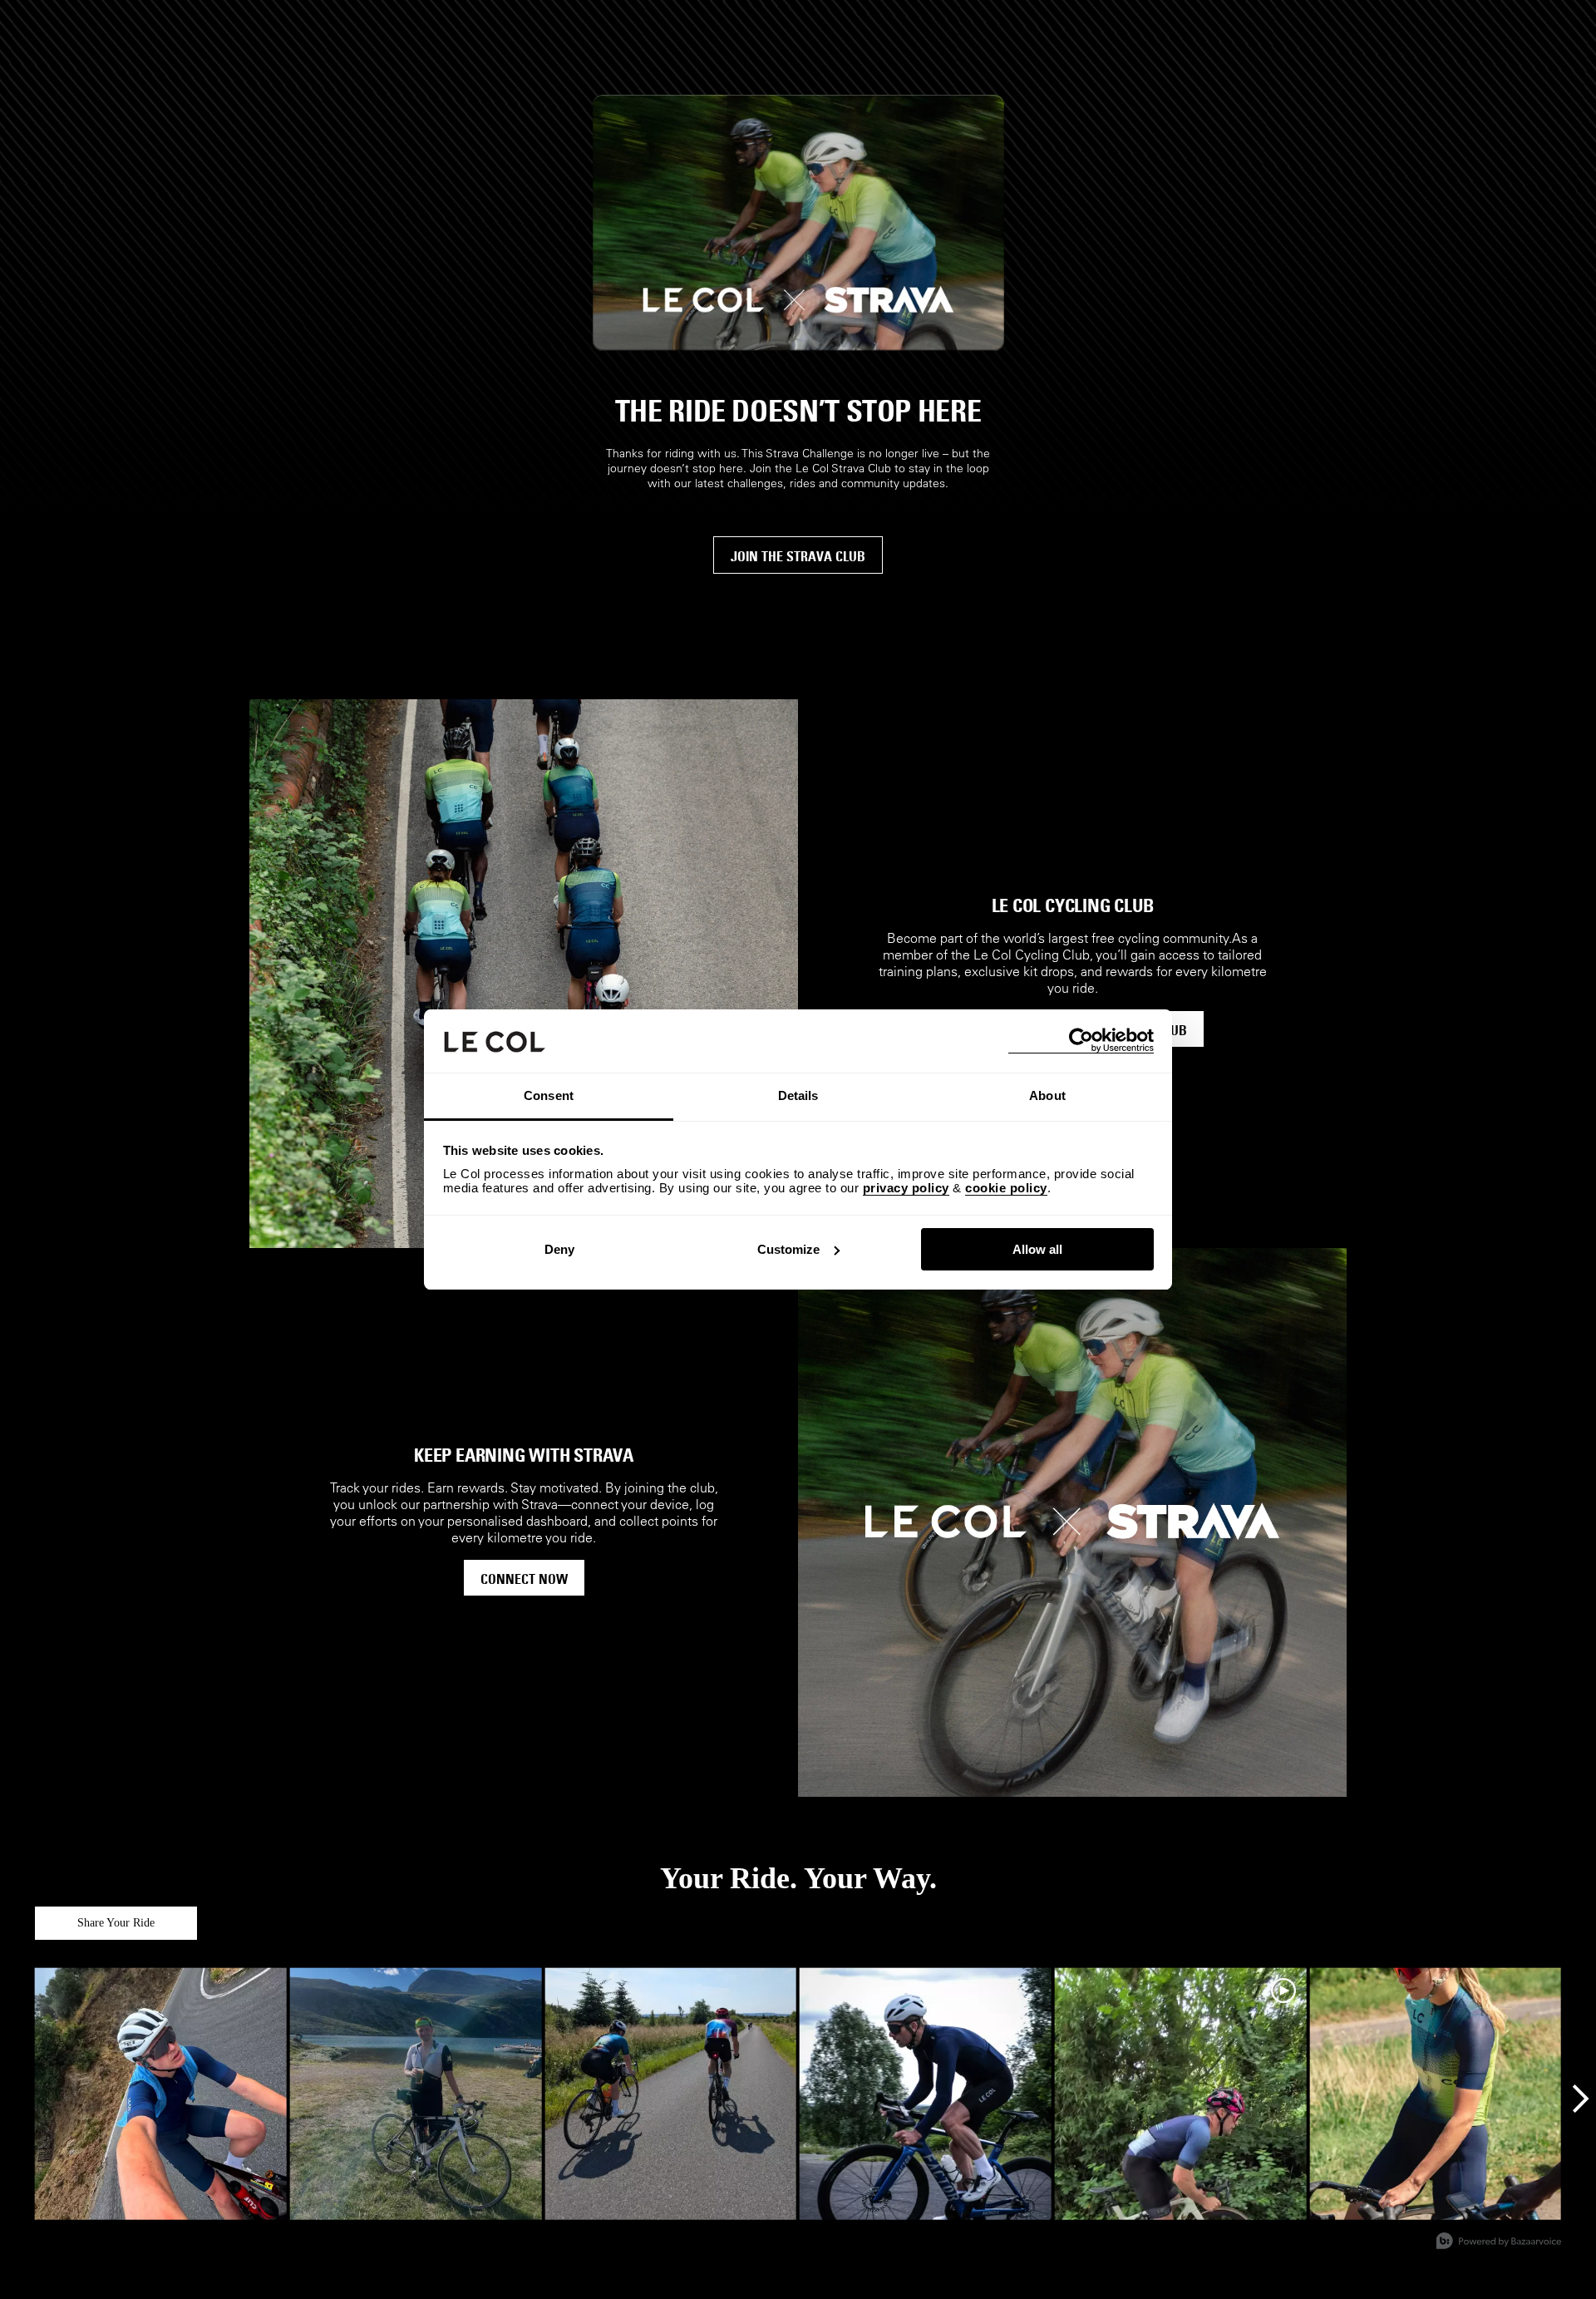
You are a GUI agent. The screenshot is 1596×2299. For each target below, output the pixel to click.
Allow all (1037, 1249)
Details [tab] (798, 1095)
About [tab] (1047, 1095)
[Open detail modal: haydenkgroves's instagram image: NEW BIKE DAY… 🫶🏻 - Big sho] (926, 2094)
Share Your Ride (116, 1923)
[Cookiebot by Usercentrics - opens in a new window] (1081, 1041)
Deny (559, 1249)
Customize (788, 1249)
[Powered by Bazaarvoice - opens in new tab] (1499, 2243)
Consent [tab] (549, 1095)
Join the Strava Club (798, 556)
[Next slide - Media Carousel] (1579, 2099)
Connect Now (524, 1579)
